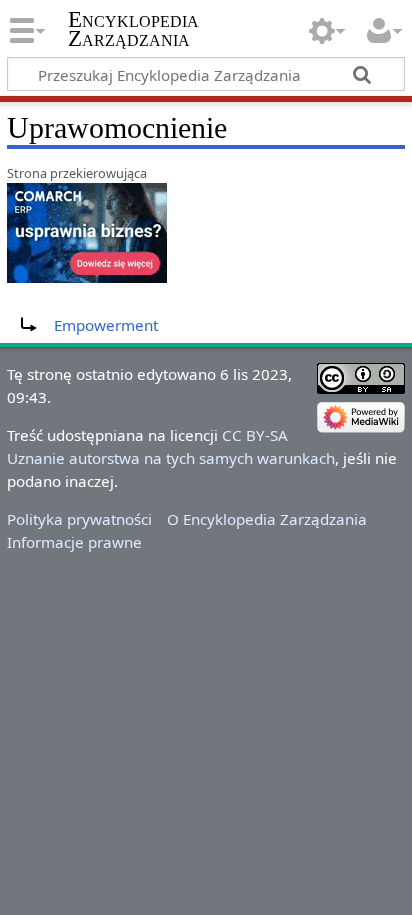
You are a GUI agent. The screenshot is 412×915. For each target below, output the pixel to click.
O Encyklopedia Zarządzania (267, 519)
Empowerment (106, 325)
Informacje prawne (74, 542)
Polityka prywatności (79, 519)
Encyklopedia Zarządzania (133, 29)
